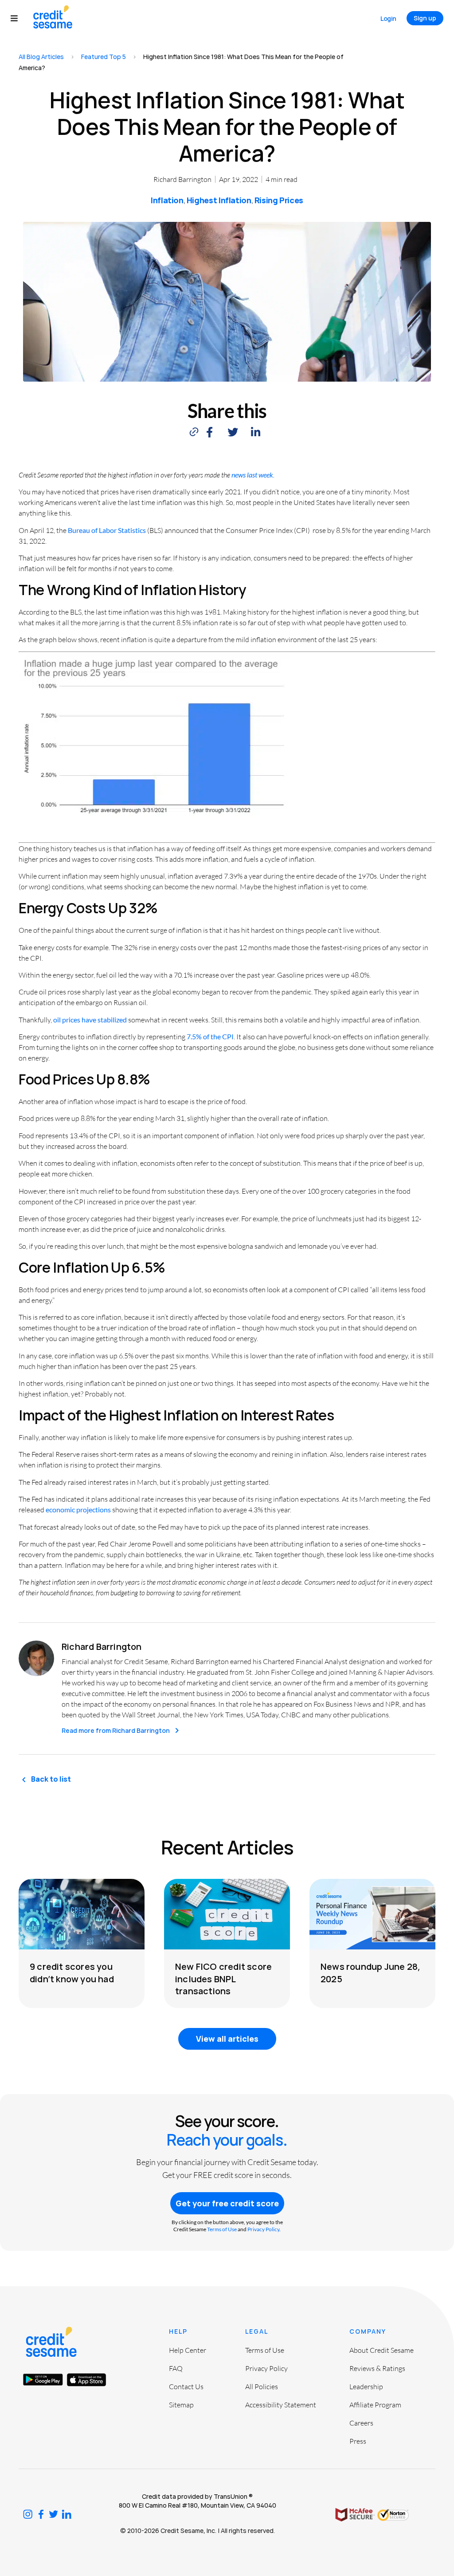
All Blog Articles (41, 57)
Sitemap (181, 2405)
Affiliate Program (375, 2405)
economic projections (78, 1509)
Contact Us (186, 2387)
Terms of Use (222, 2229)
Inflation (167, 200)
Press (358, 2441)
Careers (361, 2423)
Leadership (366, 2387)
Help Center (188, 2350)
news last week (252, 475)
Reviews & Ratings (377, 2368)
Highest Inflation (219, 200)
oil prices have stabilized (90, 1020)
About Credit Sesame (382, 2350)
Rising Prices (279, 200)
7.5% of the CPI (210, 1036)
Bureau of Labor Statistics (107, 530)
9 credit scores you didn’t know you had (72, 1972)
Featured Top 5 (104, 57)
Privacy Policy (263, 2229)
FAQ (176, 2368)
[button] (18, 18)
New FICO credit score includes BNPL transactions (223, 1978)
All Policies (262, 2387)
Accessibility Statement (281, 2405)
